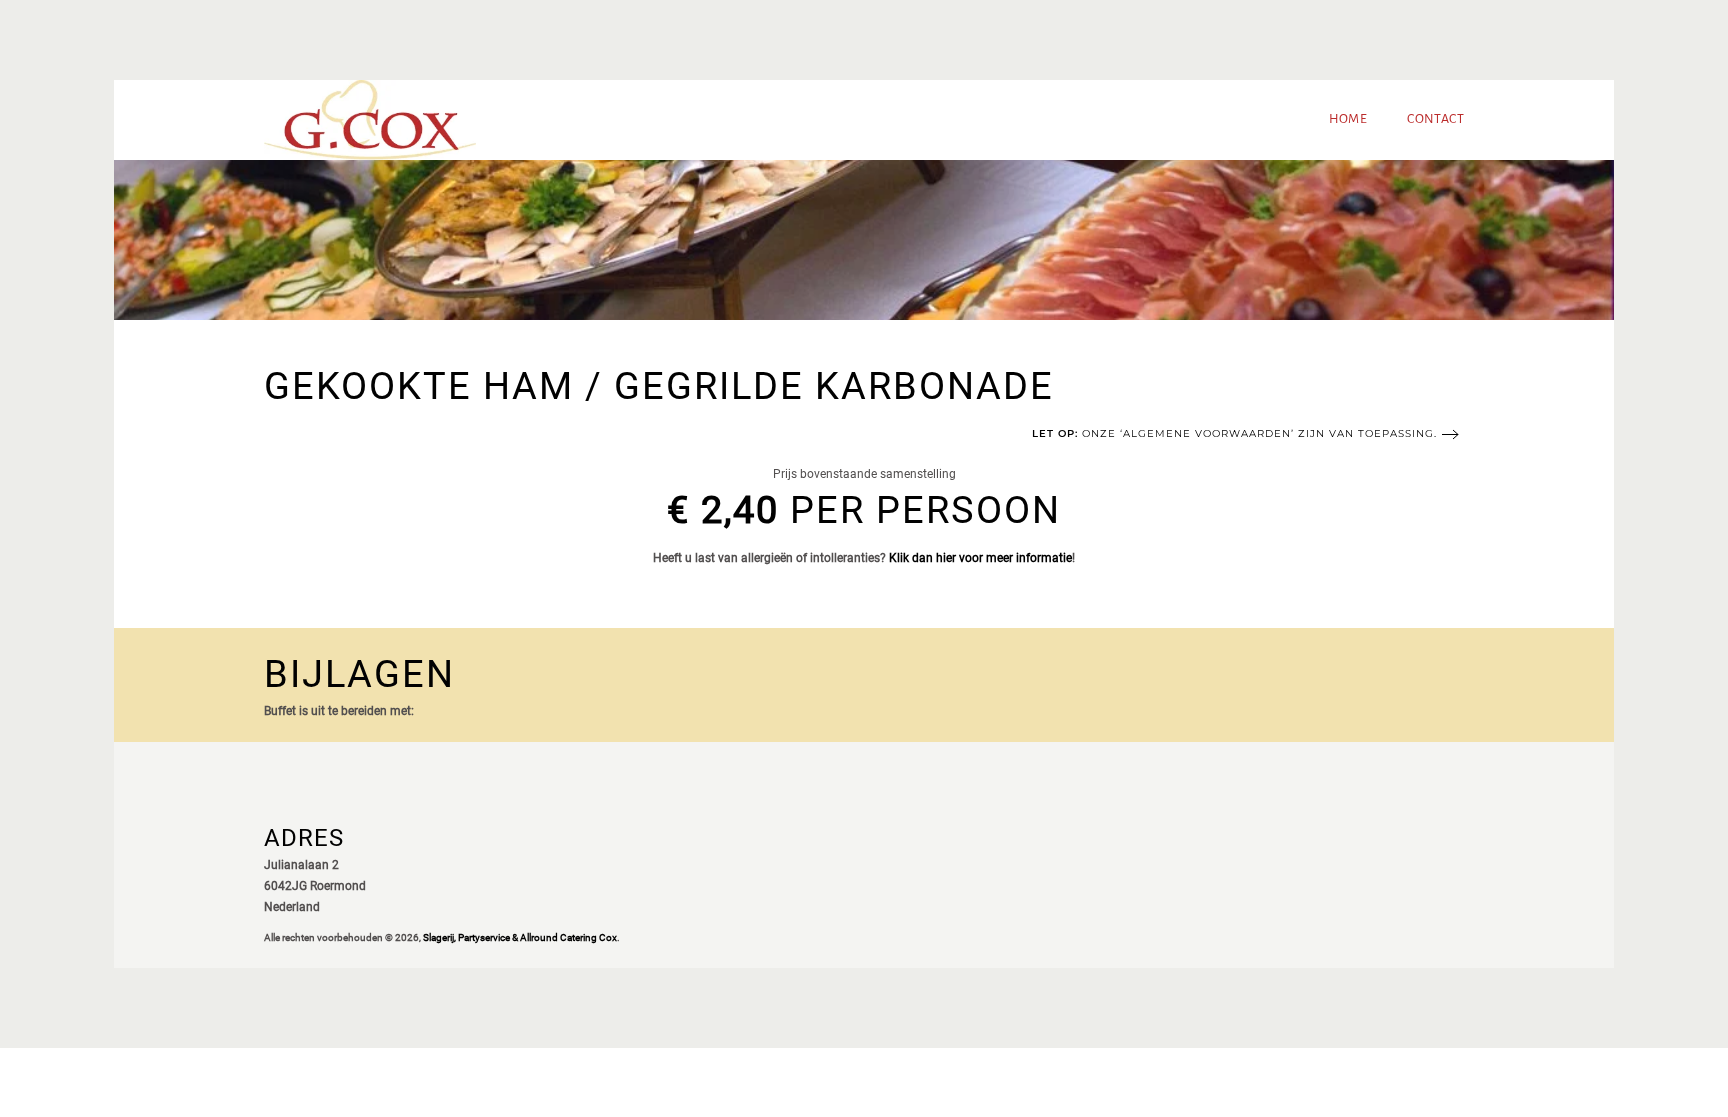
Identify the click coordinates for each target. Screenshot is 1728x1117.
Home (1348, 119)
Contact (1435, 119)
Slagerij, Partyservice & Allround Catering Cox (520, 937)
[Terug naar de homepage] (370, 120)
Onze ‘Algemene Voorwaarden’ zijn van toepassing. (1234, 433)
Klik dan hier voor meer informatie (980, 558)
